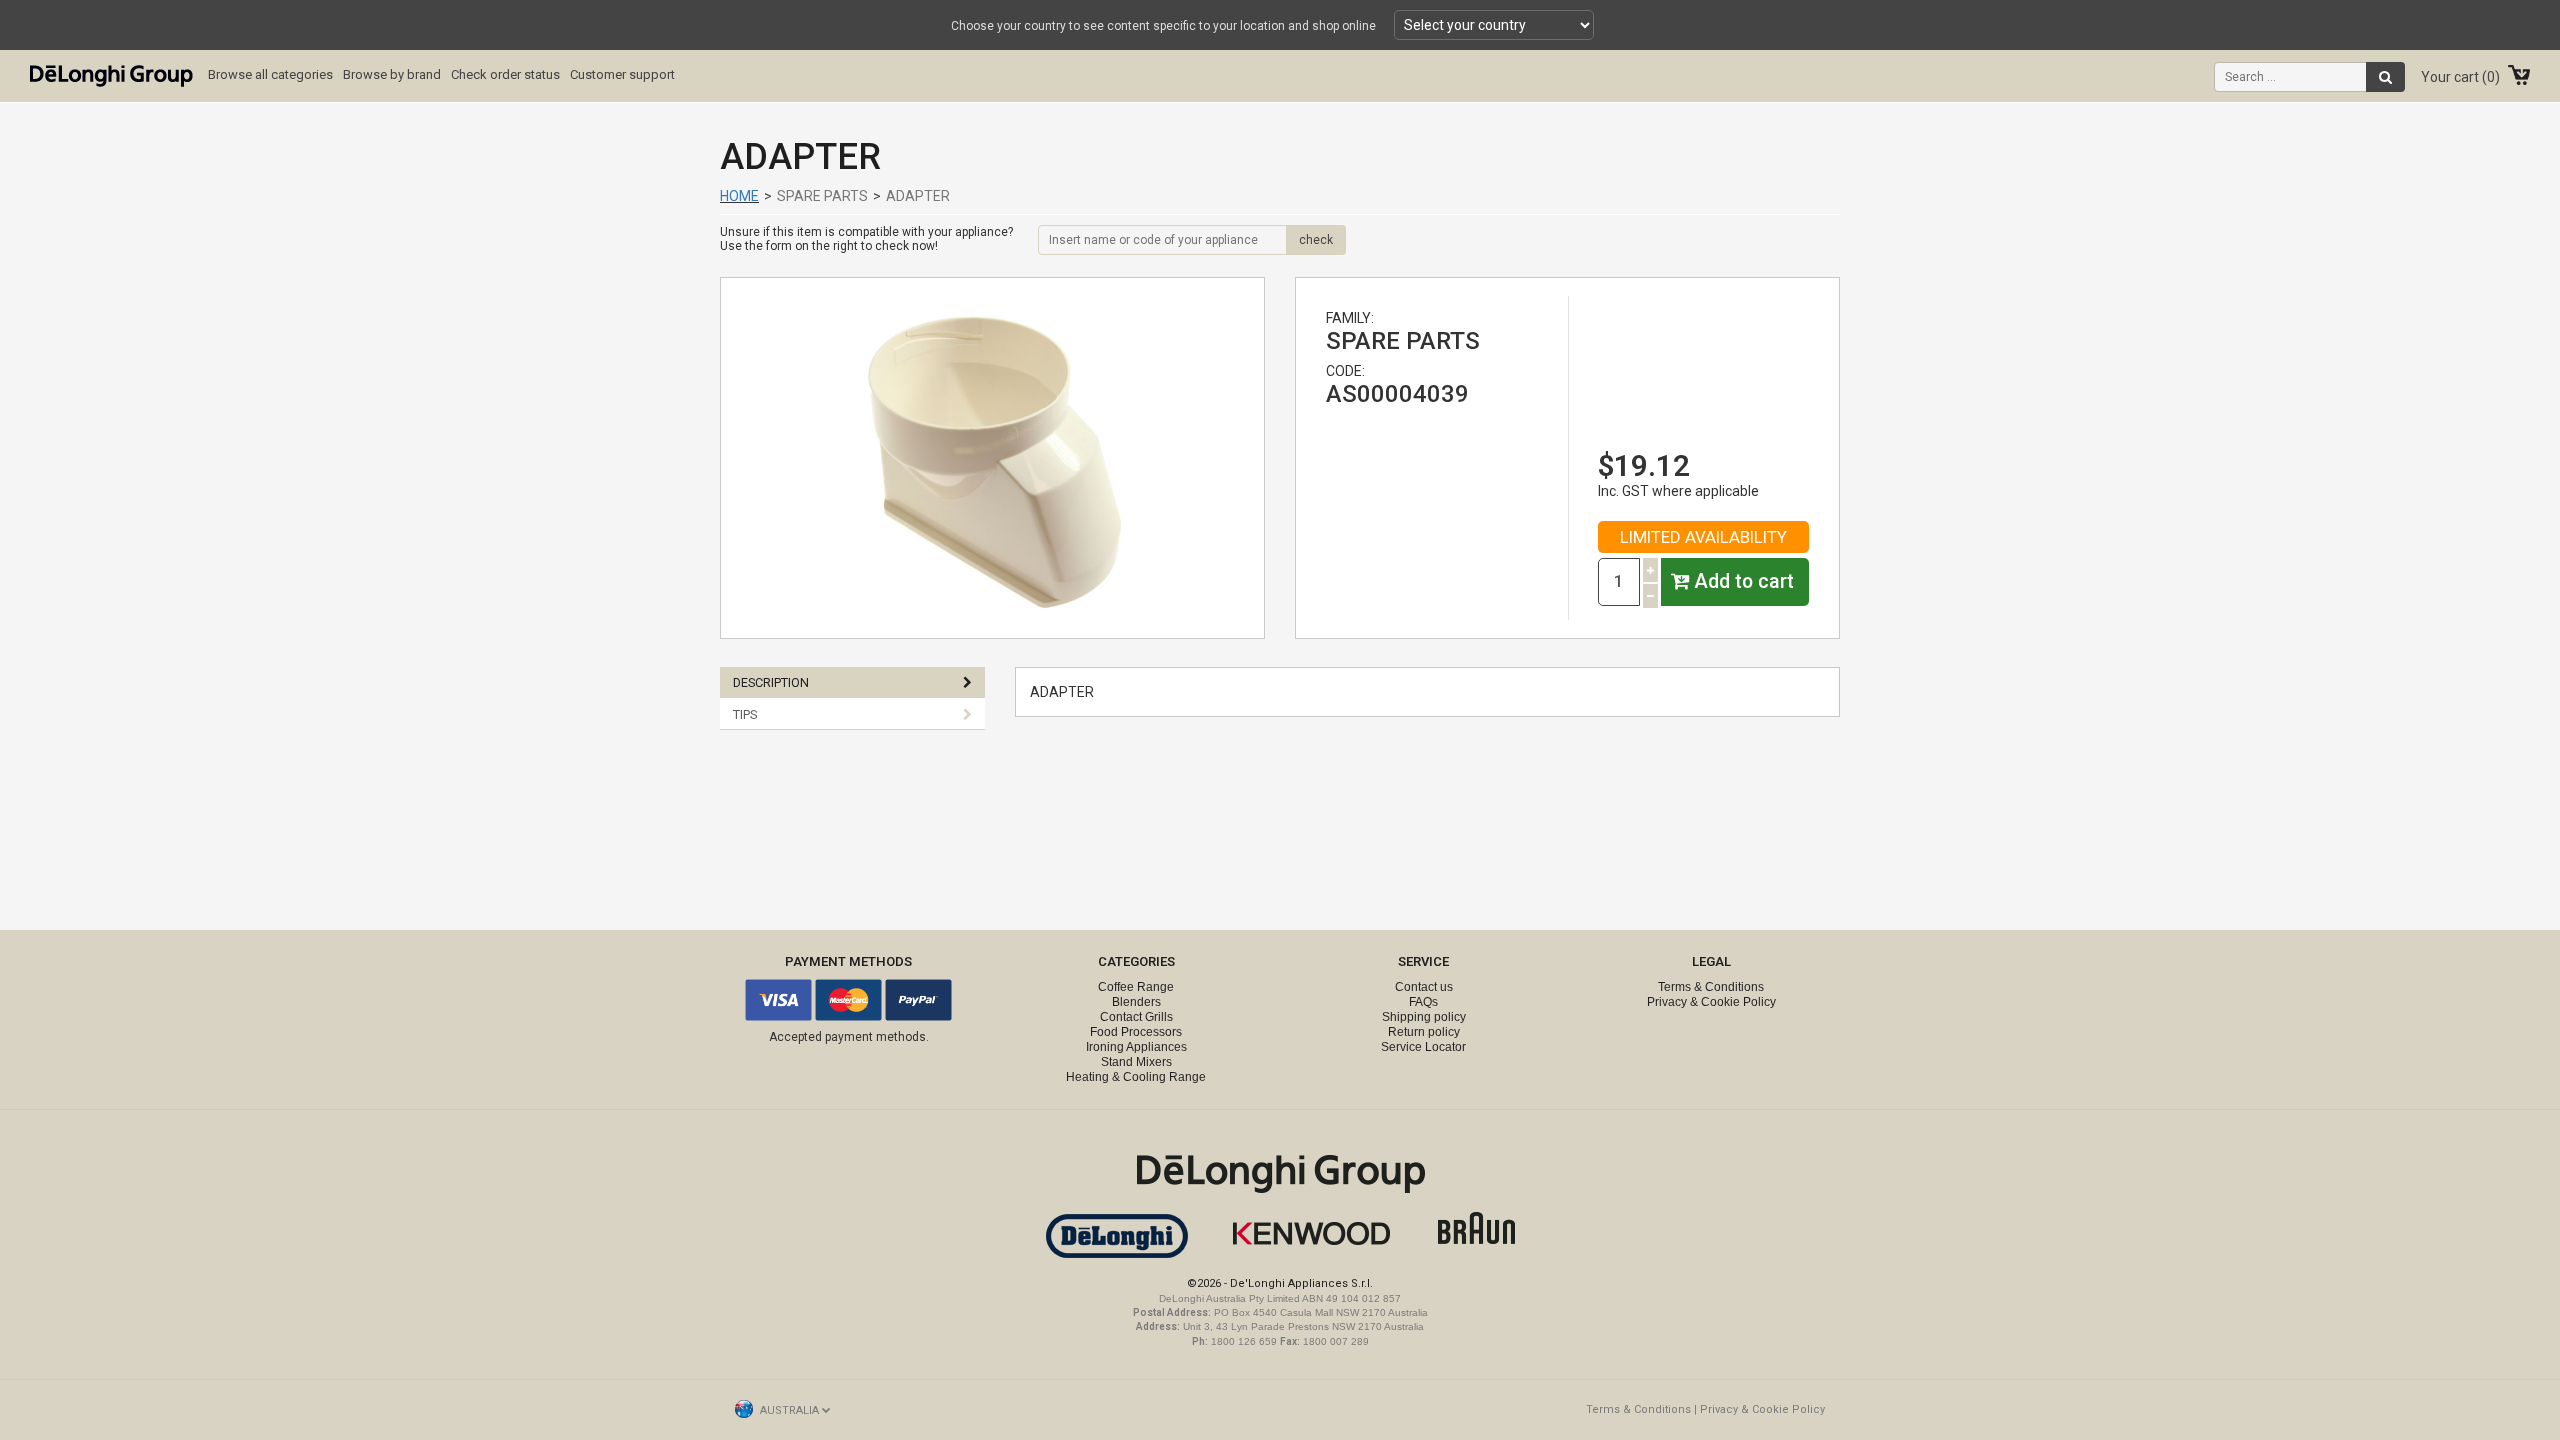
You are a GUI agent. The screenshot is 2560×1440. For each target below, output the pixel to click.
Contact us (1424, 987)
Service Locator (1423, 1047)
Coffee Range (1136, 987)
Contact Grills (1136, 1017)
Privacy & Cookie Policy (1711, 1002)
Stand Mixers (1136, 1062)
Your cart (2458, 77)
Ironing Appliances (1136, 1047)
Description (771, 682)
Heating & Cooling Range (1136, 1077)
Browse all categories (270, 74)
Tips (745, 714)
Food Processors (1136, 1032)
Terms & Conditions (1711, 987)
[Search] (2385, 77)
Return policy (1424, 1032)
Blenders (1136, 1002)
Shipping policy (1424, 1017)
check (1316, 240)
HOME (739, 196)
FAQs (1423, 1002)
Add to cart (1741, 581)
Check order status (505, 74)
